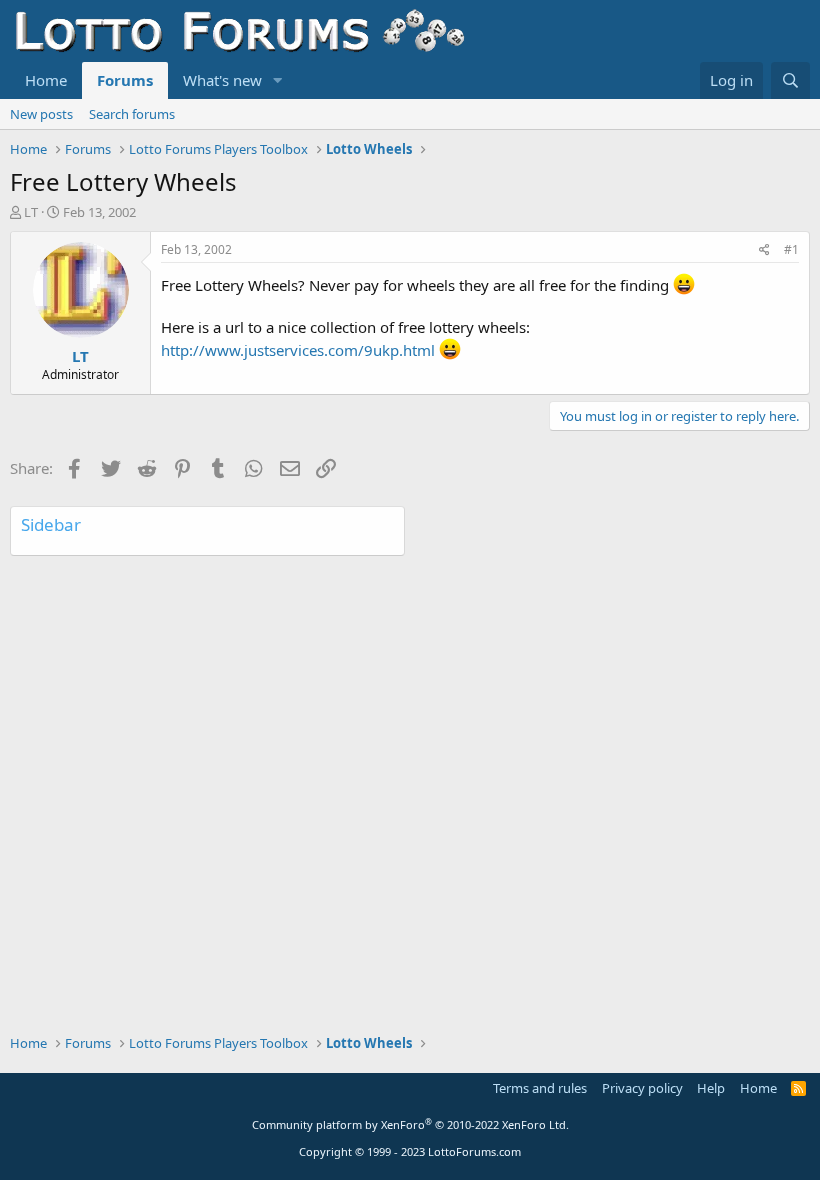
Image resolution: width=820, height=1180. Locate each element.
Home (46, 80)
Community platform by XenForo (410, 1124)
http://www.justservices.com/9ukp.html (298, 350)
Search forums (132, 114)
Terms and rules (540, 1088)
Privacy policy (642, 1088)
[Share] (764, 250)
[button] (278, 80)
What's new (222, 80)
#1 (791, 249)
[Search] (790, 80)
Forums (125, 80)
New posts (41, 114)
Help (711, 1088)
